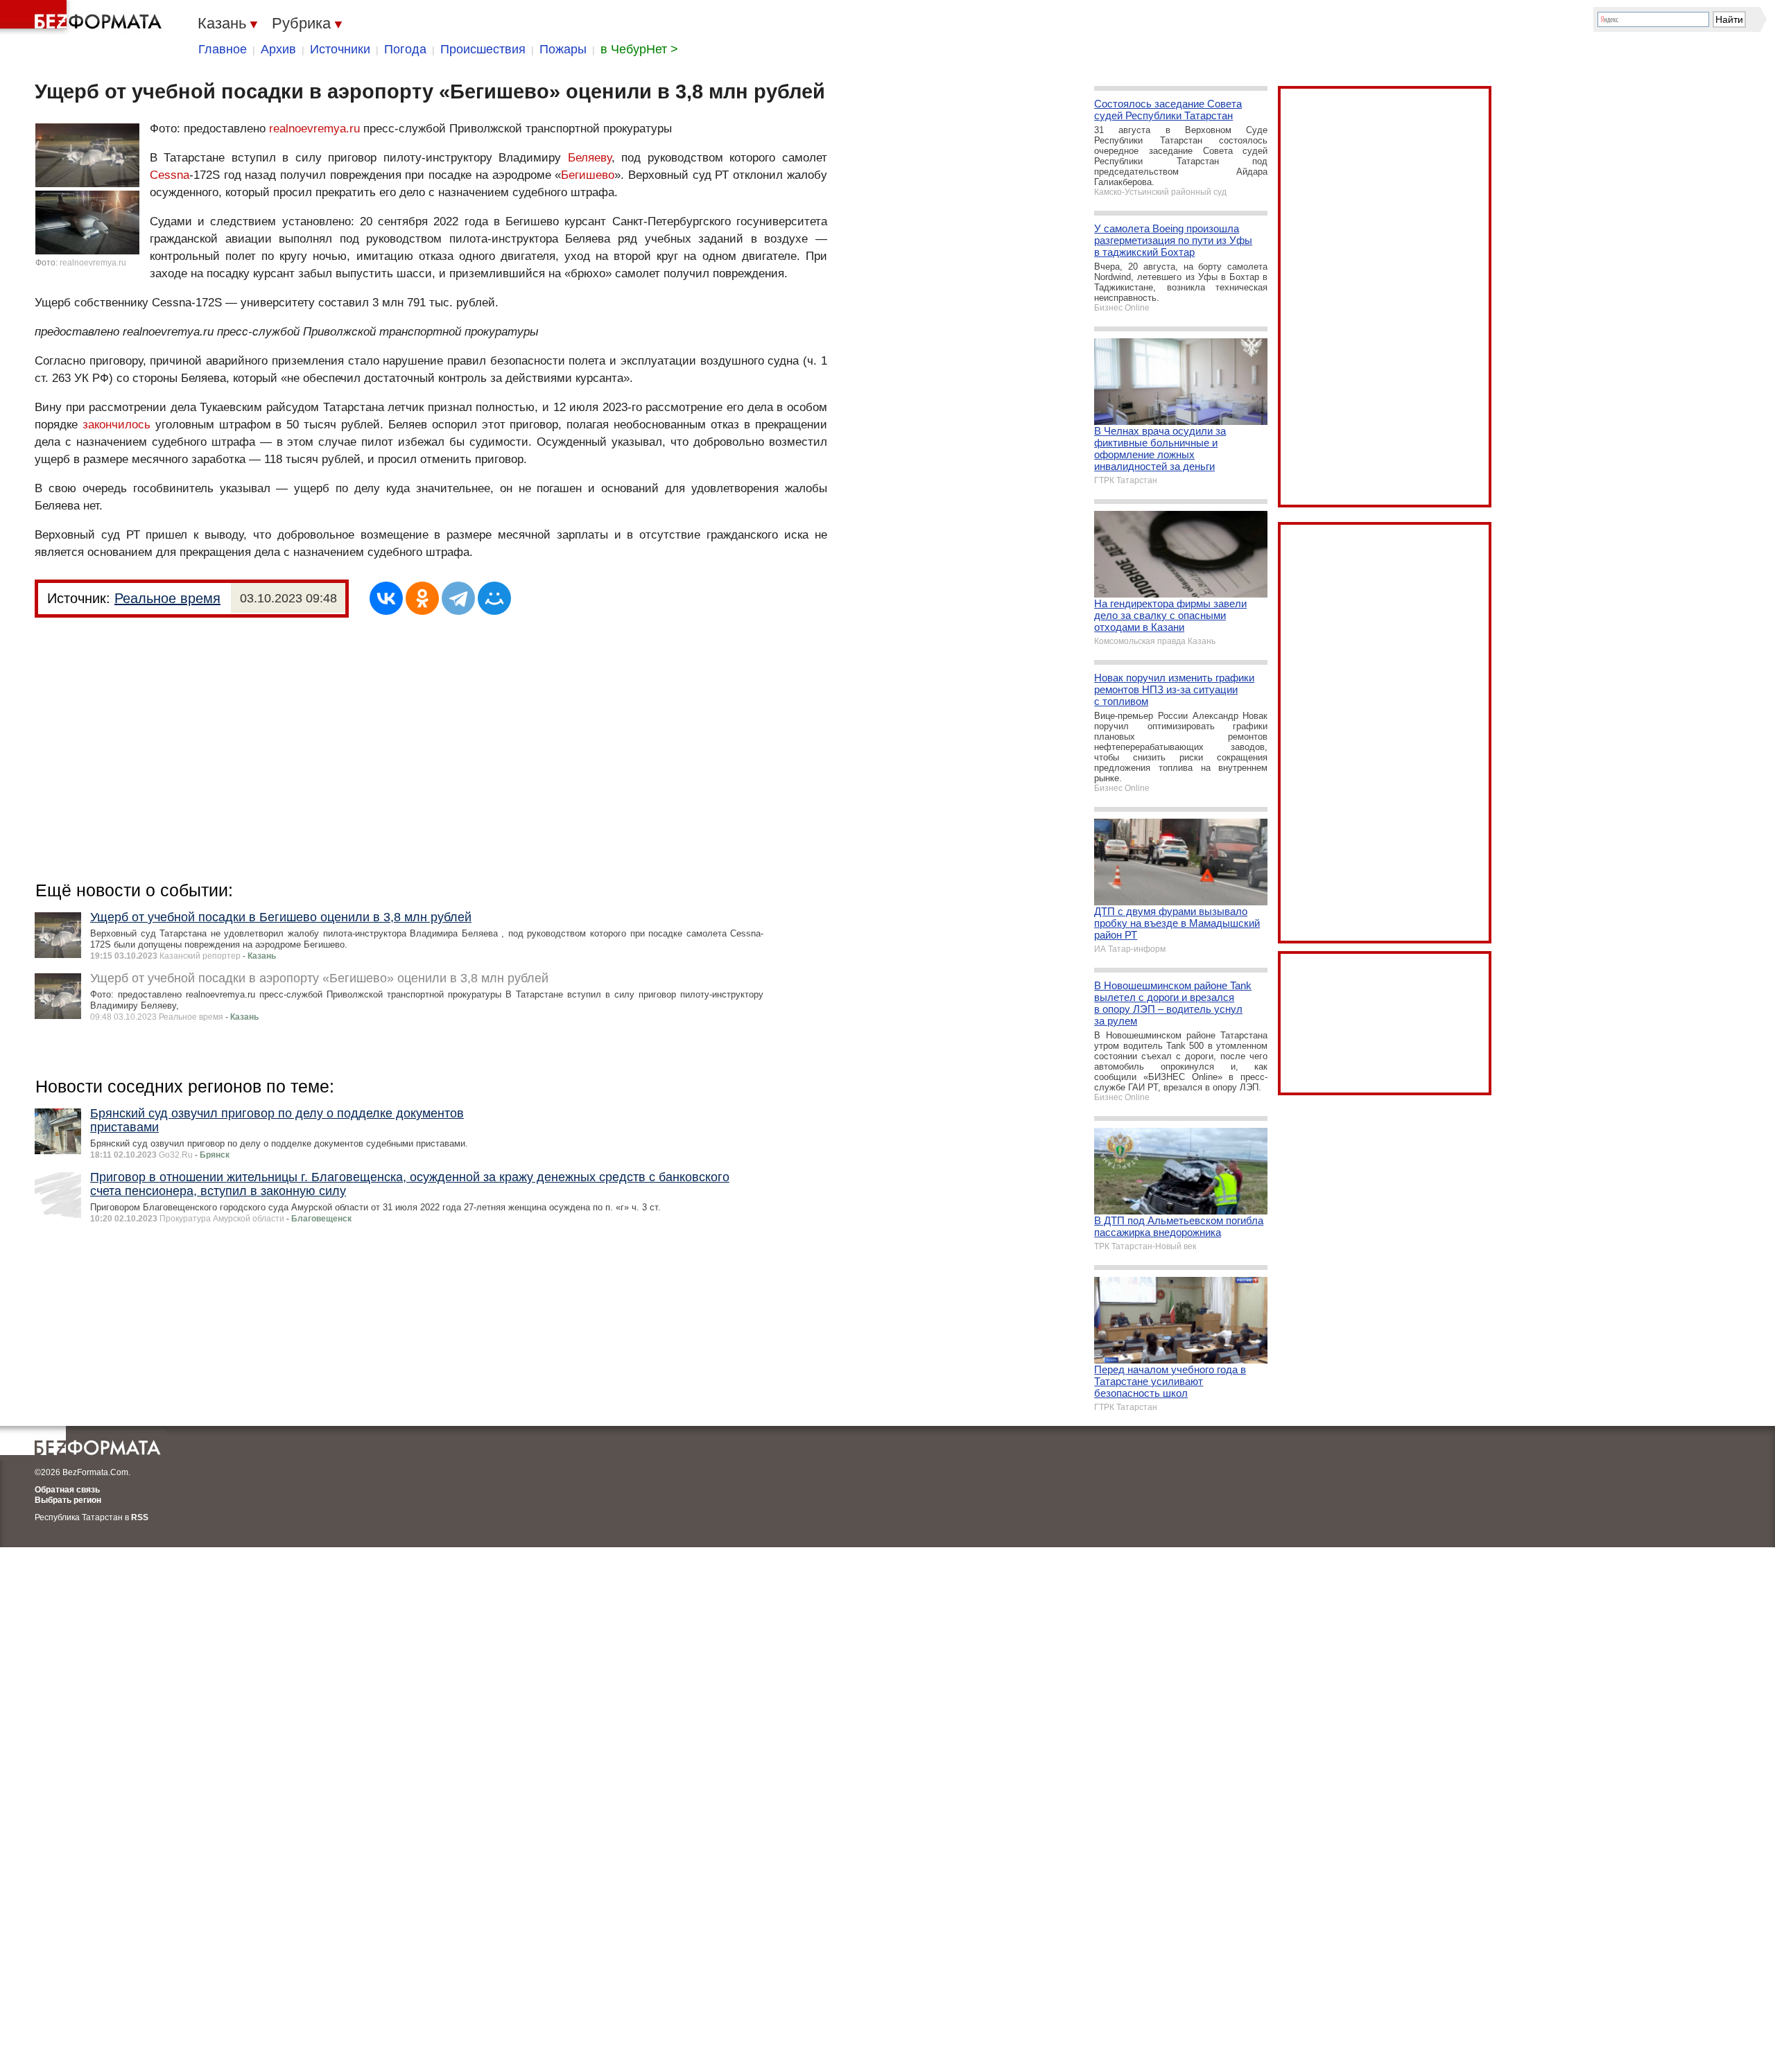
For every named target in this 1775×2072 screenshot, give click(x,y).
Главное (223, 49)
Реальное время (167, 598)
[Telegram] (458, 598)
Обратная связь (67, 1490)
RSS (140, 1517)
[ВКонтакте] (386, 598)
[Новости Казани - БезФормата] (83, 17)
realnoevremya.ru (93, 263)
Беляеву (590, 158)
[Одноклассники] (422, 598)
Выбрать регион (68, 1500)
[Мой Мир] (494, 598)
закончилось (116, 425)
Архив (278, 49)
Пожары (563, 49)
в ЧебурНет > (639, 49)
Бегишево (588, 175)
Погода (405, 49)
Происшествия (483, 49)
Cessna (170, 175)
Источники (340, 49)
